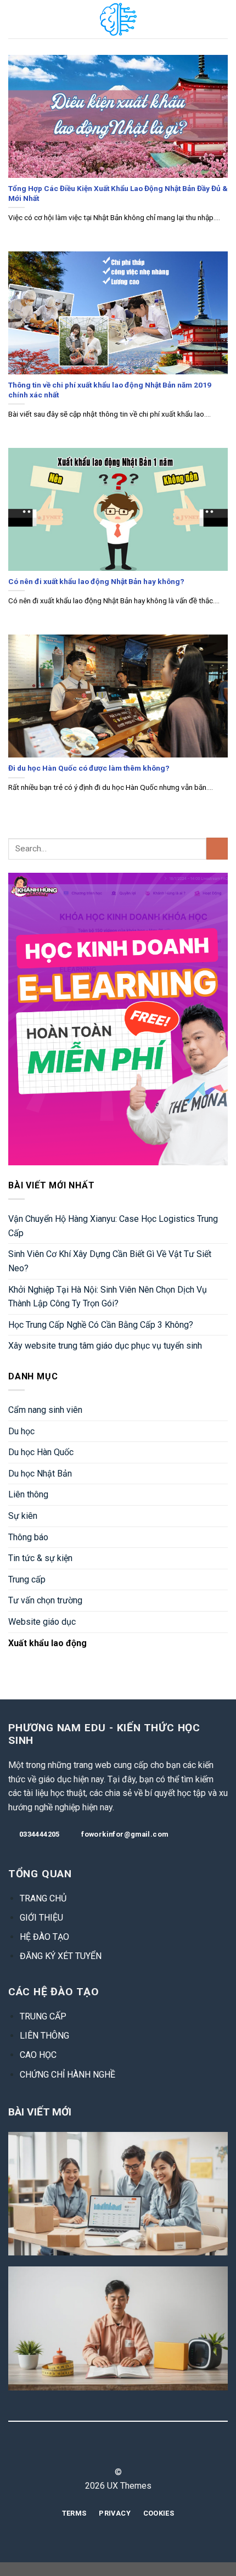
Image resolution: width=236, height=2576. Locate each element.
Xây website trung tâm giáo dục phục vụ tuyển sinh (105, 1346)
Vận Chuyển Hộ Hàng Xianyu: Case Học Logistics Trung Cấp (113, 1226)
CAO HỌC (38, 2055)
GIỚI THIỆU (41, 1918)
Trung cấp (27, 1579)
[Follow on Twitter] (125, 2452)
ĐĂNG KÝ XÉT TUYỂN (61, 1956)
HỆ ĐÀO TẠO (44, 1937)
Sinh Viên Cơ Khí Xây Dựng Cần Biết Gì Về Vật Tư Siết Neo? (110, 1261)
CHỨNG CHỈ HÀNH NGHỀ (68, 2075)
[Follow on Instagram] (111, 2452)
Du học (21, 1431)
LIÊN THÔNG (44, 2036)
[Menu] (15, 19)
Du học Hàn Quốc (41, 1452)
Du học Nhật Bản (40, 1474)
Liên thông (28, 1494)
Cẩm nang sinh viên (45, 1410)
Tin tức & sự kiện (40, 1558)
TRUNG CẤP (43, 2016)
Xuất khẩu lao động (47, 1643)
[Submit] (217, 848)
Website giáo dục (42, 1622)
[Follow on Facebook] (98, 2452)
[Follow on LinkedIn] (138, 2452)
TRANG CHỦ (43, 1898)
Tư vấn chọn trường (45, 1600)
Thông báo (28, 1537)
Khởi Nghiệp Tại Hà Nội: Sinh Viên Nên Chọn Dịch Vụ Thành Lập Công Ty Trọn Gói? (108, 1297)
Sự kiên (23, 1516)
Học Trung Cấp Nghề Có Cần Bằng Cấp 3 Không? (101, 1325)
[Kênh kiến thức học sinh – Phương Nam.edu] (118, 19)
